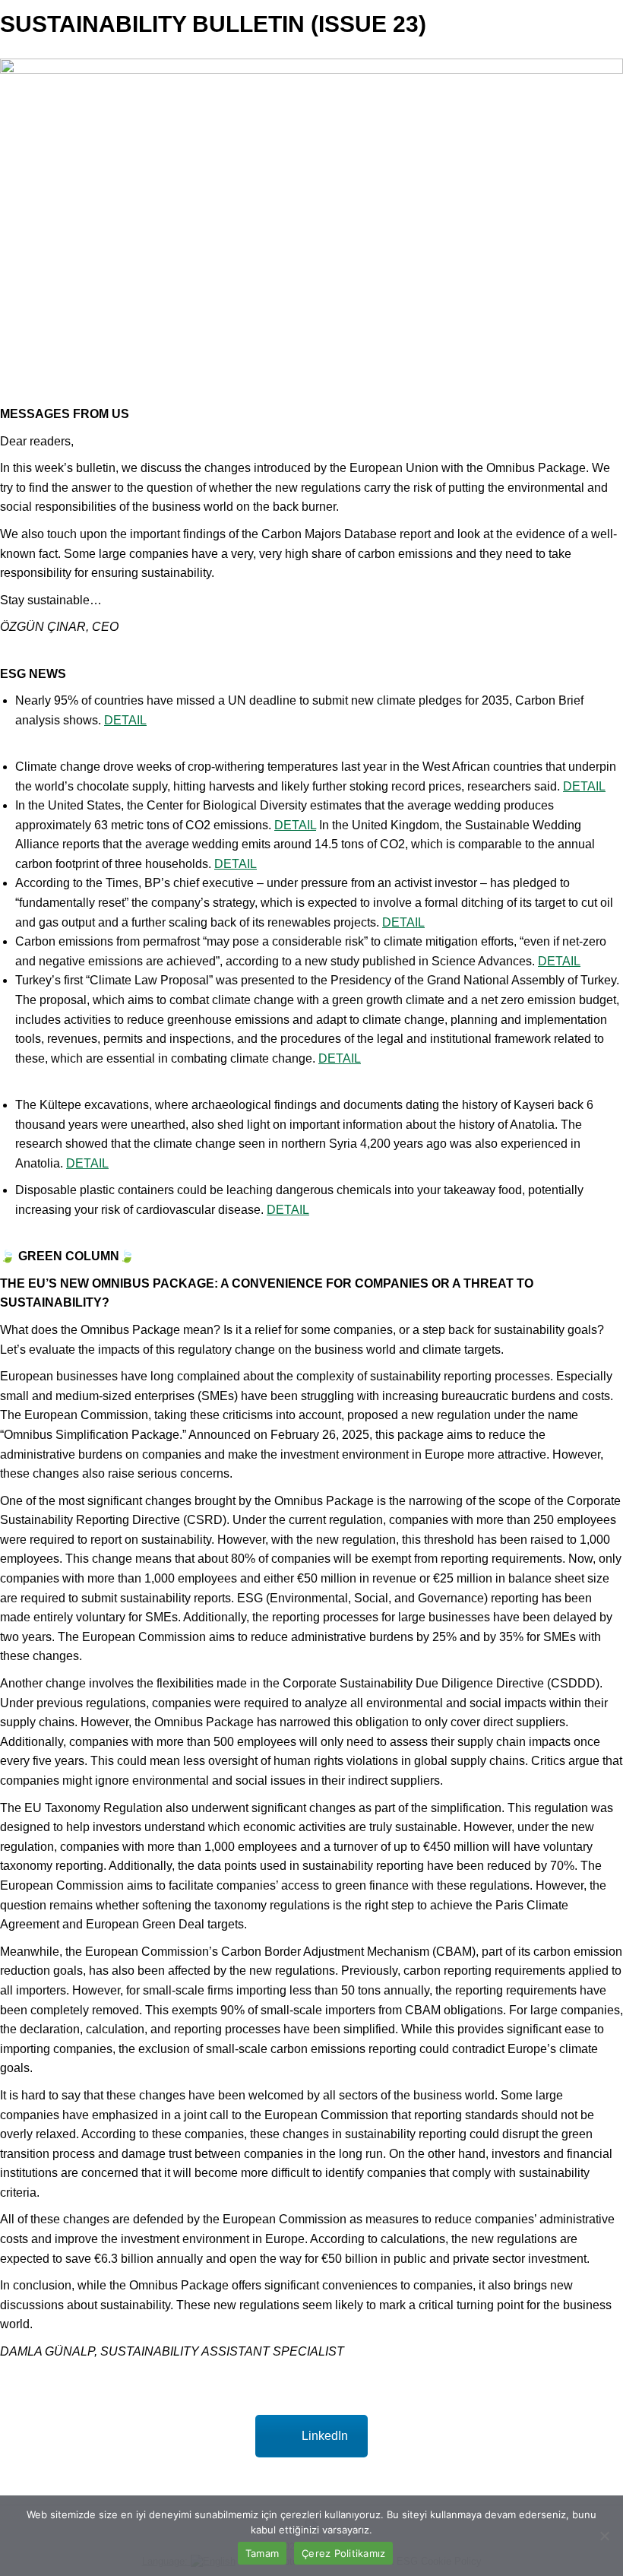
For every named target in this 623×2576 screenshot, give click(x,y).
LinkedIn (325, 2436)
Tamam (262, 2553)
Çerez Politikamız (343, 2553)
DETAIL (125, 720)
